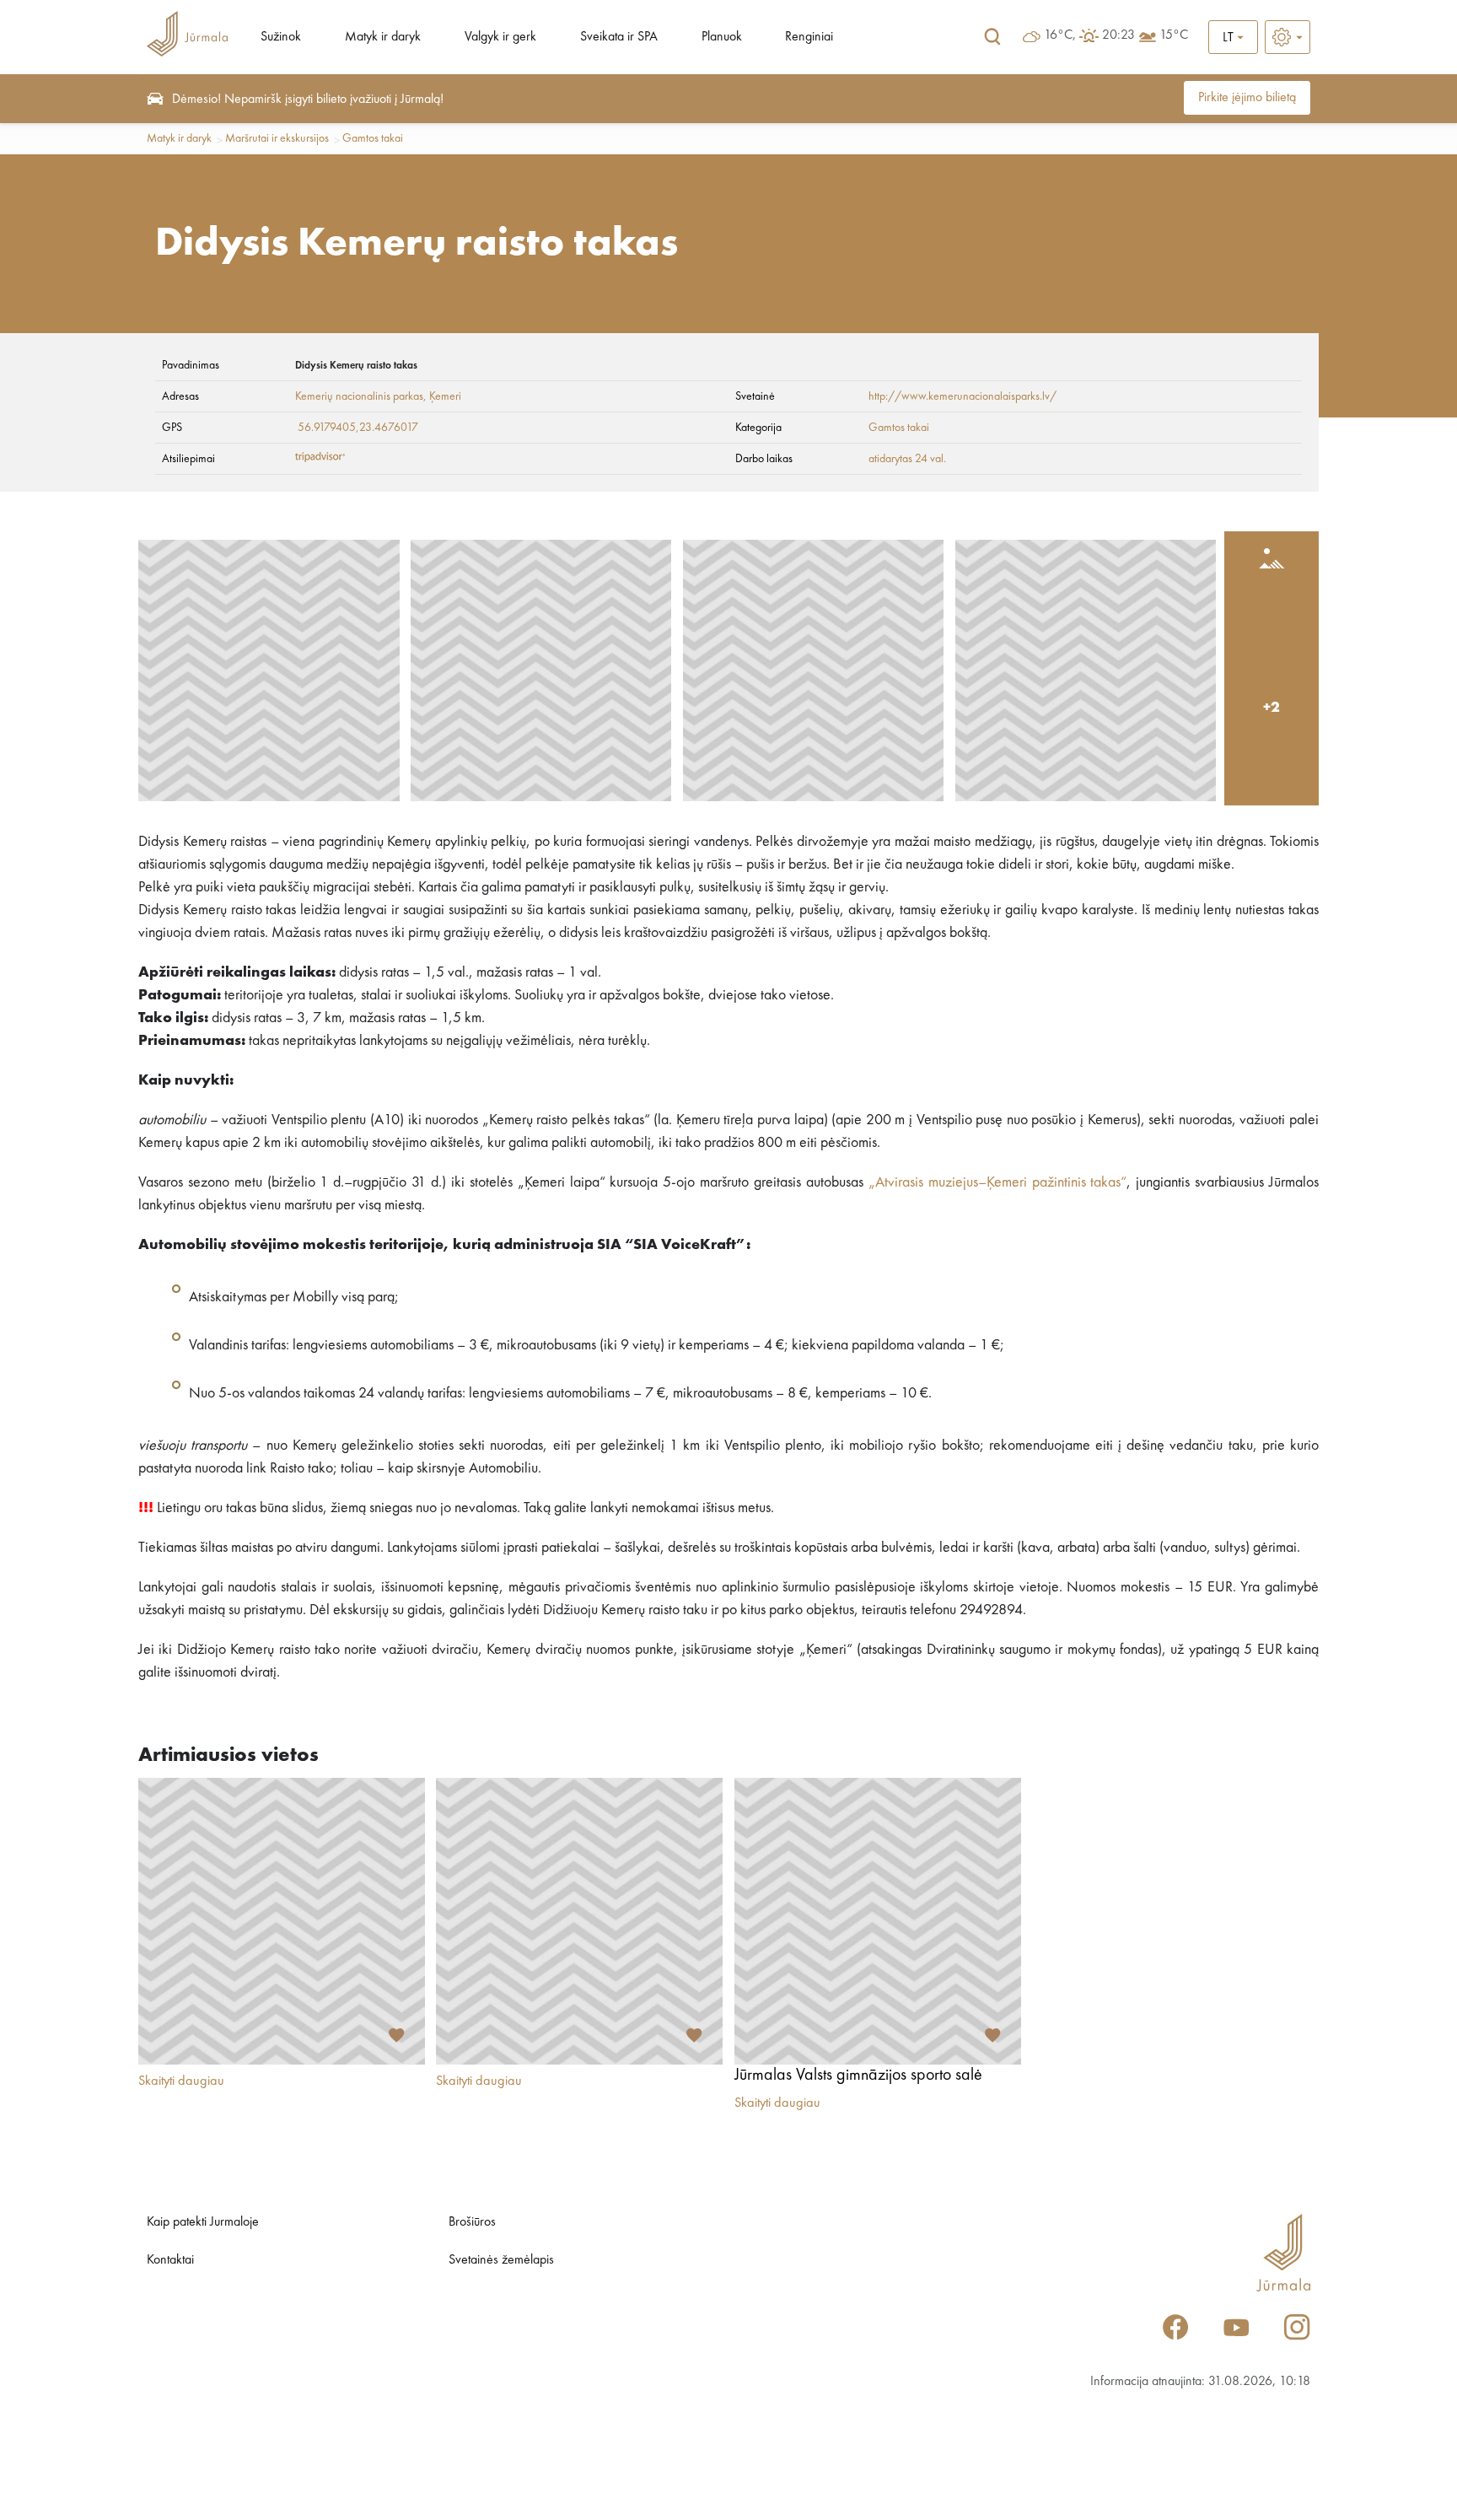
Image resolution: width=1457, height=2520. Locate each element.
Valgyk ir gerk (500, 37)
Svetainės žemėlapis (501, 2260)
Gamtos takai (373, 138)
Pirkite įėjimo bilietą (1247, 98)
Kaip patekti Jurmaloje (203, 2222)
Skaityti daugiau (181, 2081)
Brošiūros (472, 2222)
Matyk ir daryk (383, 37)
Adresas (180, 396)
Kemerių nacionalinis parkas (359, 396)
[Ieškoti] (992, 37)
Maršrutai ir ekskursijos (277, 138)
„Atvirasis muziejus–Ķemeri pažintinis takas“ (998, 1182)
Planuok (722, 37)
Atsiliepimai (188, 459)
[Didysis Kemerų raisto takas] (269, 670)
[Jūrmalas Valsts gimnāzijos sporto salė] (878, 1921)
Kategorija (758, 428)
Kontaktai (170, 2260)
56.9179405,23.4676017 (358, 428)
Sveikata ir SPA (619, 37)
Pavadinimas (191, 365)
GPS (172, 428)
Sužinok (281, 37)
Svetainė (755, 396)
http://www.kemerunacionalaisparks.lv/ (962, 396)
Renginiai (809, 37)
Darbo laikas (764, 459)
